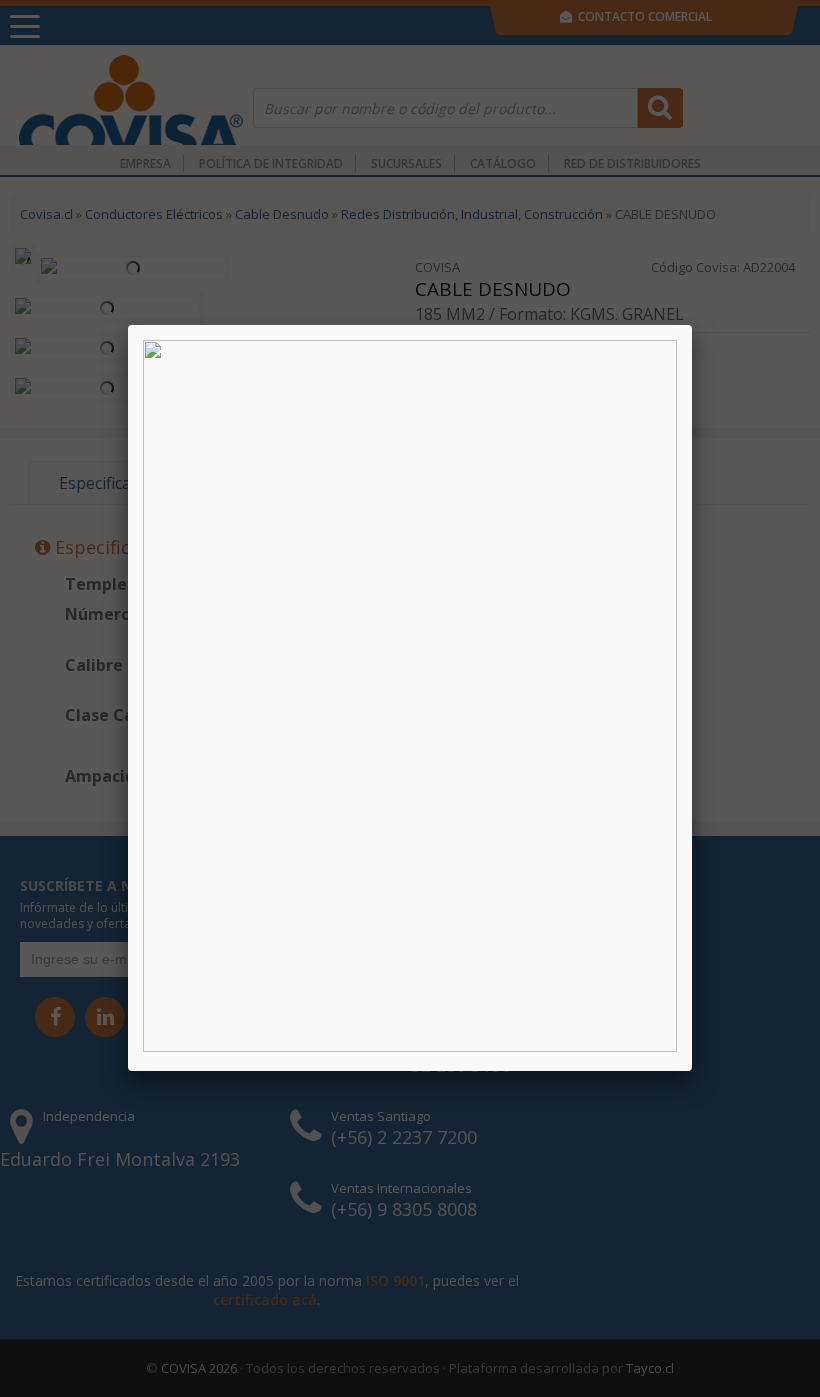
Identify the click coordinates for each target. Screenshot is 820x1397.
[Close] (692, 325)
